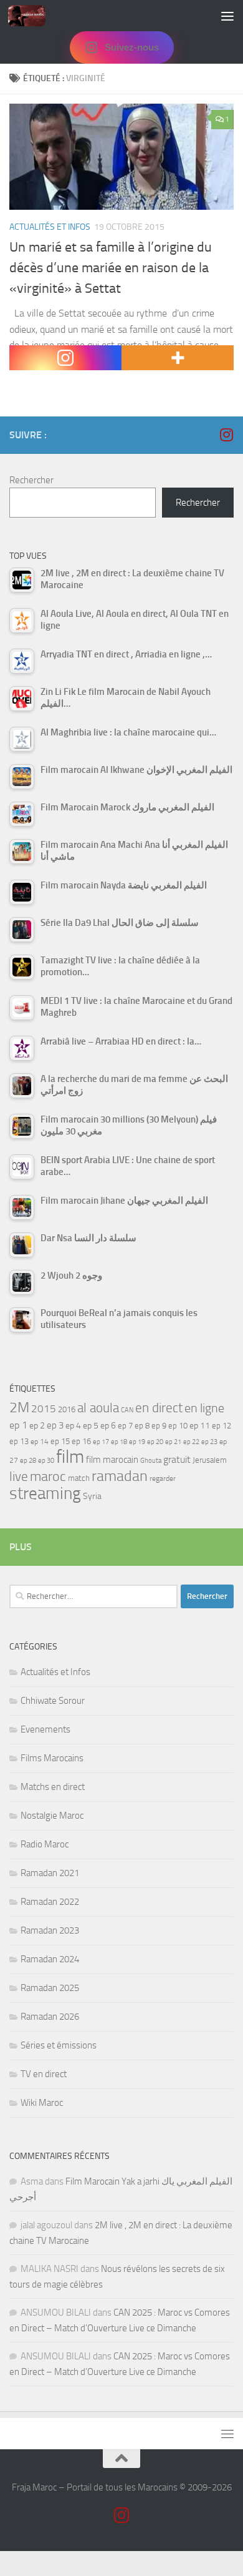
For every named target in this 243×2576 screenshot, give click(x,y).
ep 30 (46, 1461)
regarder (163, 1478)
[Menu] (227, 16)
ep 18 (119, 1442)
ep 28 (28, 1461)
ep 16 (81, 1441)
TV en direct (44, 2074)
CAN (127, 1410)
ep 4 (73, 1426)
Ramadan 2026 (50, 2017)
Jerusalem (210, 1460)
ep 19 (137, 1442)
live (19, 1477)
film (70, 1457)
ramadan (120, 1476)
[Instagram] (65, 358)
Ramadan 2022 (50, 1902)
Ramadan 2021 (50, 1873)
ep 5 (91, 1425)
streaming (45, 1493)
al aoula (98, 1408)
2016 (67, 1409)
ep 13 (19, 1441)
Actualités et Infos (50, 227)
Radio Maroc (45, 1844)
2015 (44, 1408)
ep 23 (209, 1442)
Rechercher (31, 480)
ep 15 (60, 1441)
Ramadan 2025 (50, 1988)
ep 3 (55, 1425)
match (79, 1478)
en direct (159, 1408)
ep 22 (191, 1442)
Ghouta (151, 1461)
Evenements (45, 1729)
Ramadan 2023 (50, 1930)
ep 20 (155, 1442)
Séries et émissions (59, 2045)
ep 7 (125, 1425)
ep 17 (101, 1442)
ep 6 (108, 1426)
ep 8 (142, 1426)
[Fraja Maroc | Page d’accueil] (33, 16)
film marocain (112, 1460)
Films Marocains (52, 1758)
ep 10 (178, 1426)
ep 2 (37, 1426)
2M (19, 1408)
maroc (48, 1477)
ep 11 (200, 1425)
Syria (92, 1496)
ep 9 (159, 1426)
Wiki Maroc (42, 2103)
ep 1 (18, 1425)
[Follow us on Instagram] (226, 435)
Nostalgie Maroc (52, 1816)
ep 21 (173, 1442)
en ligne (204, 1408)
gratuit (177, 1459)
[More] (178, 358)
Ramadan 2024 (50, 1959)
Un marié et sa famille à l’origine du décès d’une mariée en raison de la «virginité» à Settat (111, 268)
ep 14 (40, 1442)
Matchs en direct (53, 1787)
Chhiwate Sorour (53, 1701)
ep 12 (222, 1426)
